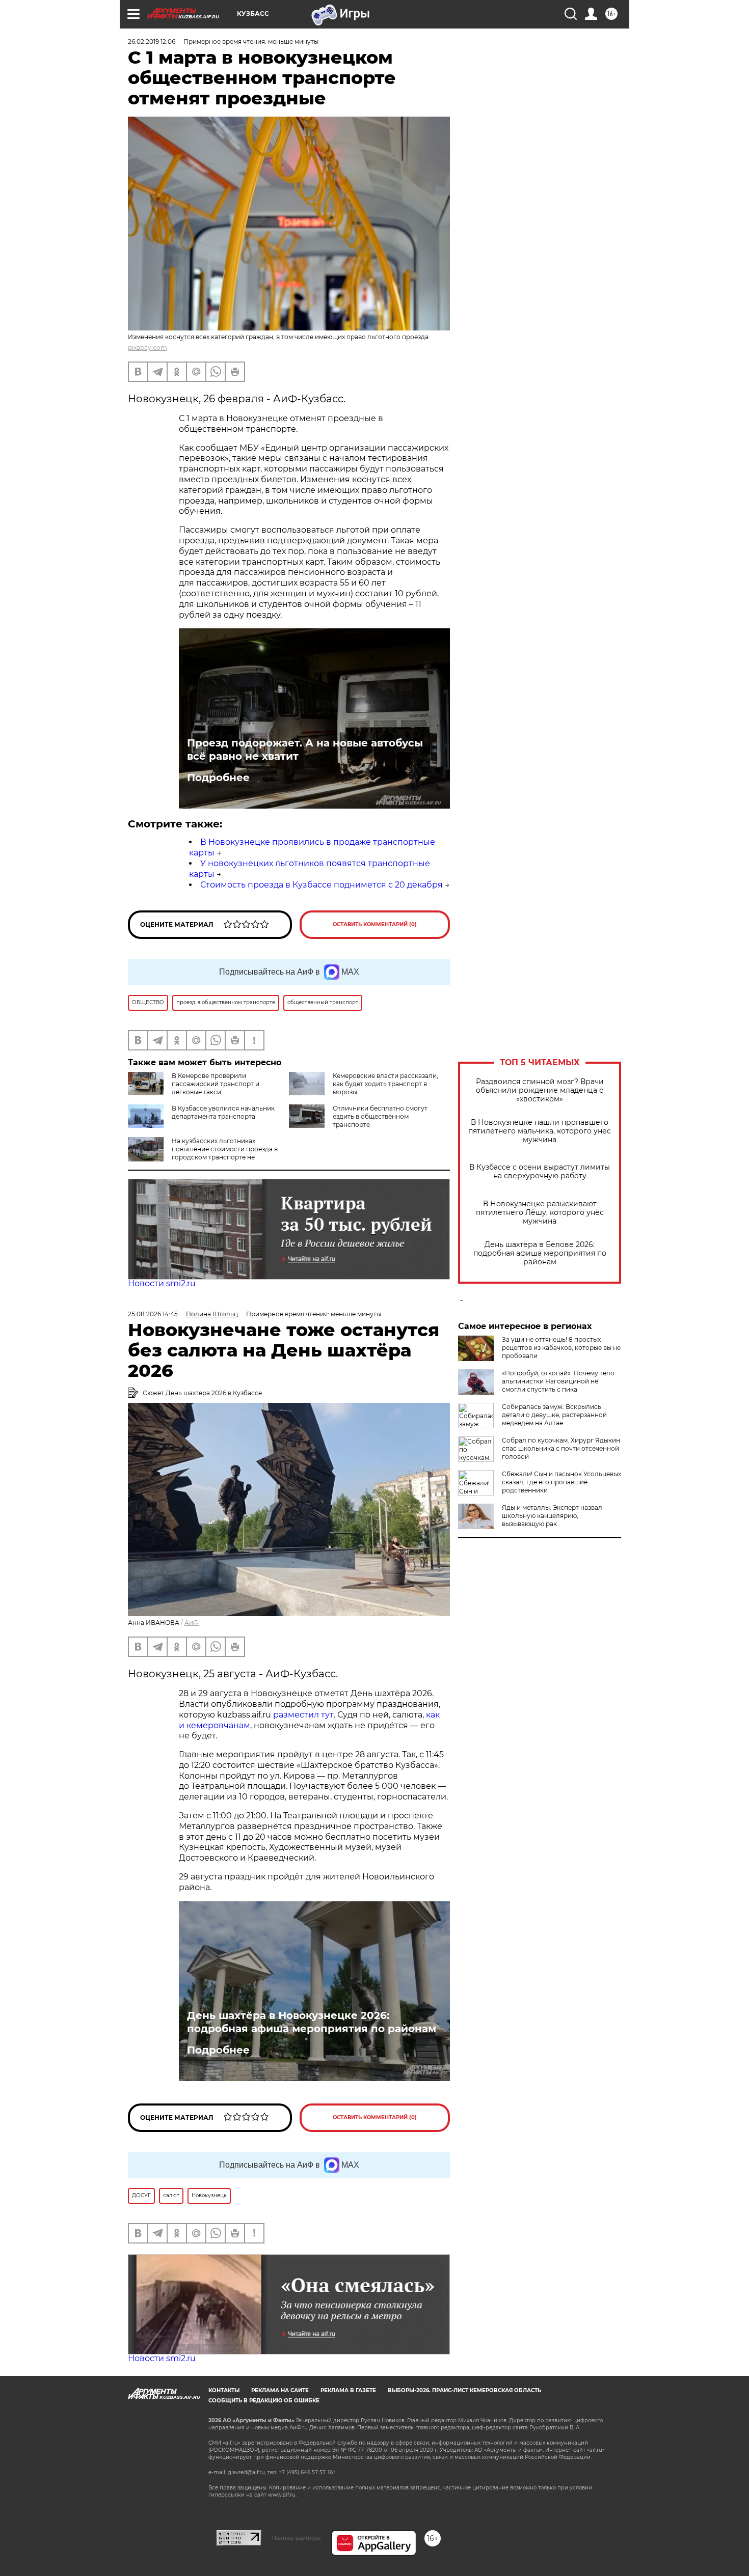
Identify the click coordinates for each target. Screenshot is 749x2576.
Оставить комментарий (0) (375, 924)
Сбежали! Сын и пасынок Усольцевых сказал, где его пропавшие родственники (561, 1482)
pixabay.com (148, 348)
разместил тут (302, 1715)
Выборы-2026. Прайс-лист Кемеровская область (464, 2390)
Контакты (224, 2390)
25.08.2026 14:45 (153, 1314)
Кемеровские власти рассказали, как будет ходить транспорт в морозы (385, 1084)
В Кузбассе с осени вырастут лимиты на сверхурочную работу (540, 1172)
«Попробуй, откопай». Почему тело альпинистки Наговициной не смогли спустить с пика (558, 1381)
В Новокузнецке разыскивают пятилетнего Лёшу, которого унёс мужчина (540, 1213)
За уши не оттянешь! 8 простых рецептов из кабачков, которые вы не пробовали (561, 1348)
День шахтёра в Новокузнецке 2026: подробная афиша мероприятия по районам (312, 2022)
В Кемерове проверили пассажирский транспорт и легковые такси (216, 1084)
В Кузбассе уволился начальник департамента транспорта (223, 1112)
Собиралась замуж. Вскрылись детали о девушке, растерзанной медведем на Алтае (554, 1415)
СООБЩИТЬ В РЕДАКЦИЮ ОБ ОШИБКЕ (264, 2401)
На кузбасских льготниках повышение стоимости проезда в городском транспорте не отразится (225, 1153)
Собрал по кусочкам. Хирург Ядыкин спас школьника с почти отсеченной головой (561, 1448)
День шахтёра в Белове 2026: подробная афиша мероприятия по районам (540, 1253)
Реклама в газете (348, 2390)
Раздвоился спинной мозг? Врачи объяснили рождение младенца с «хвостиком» (540, 1090)
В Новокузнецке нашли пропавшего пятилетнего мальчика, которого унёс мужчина (540, 1131)
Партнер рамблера (296, 2538)
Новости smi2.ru (162, 1283)
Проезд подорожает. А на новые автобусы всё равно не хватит (305, 750)
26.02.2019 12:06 (152, 41)
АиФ (192, 1623)
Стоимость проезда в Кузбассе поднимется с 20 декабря (322, 885)
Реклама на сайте (280, 2390)
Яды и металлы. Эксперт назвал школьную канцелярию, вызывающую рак (552, 1516)
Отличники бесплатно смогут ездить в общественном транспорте (380, 1116)
